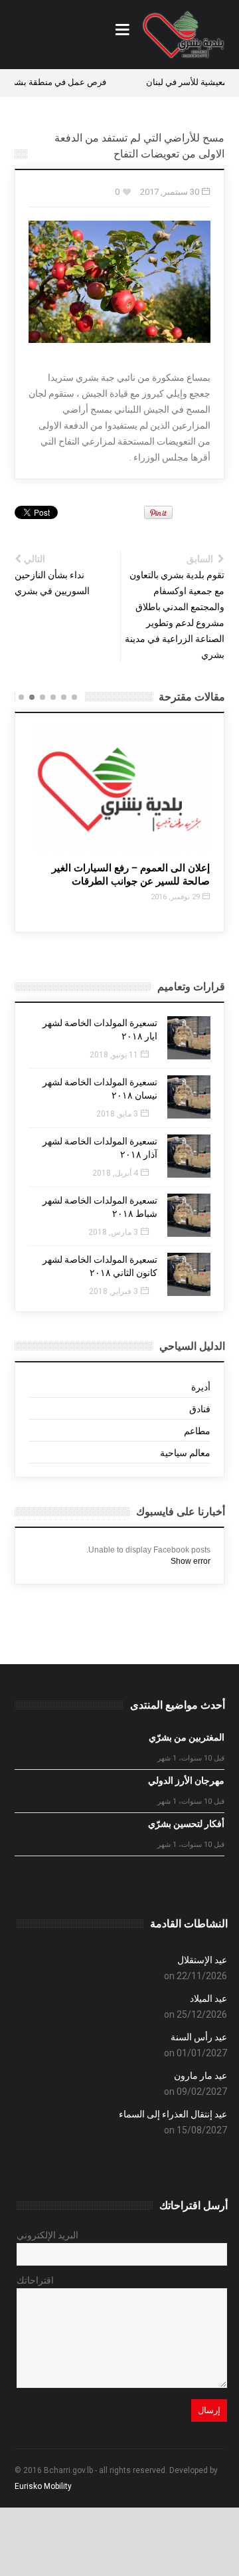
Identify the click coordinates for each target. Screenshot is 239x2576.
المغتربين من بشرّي (187, 1737)
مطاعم (197, 1431)
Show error (191, 1561)
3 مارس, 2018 (113, 1232)
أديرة (201, 1387)
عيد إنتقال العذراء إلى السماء (173, 2114)
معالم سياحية (185, 1453)
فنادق (200, 1409)
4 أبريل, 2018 (115, 1173)
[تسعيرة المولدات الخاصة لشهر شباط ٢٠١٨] (189, 1215)
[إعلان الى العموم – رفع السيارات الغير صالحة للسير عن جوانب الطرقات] (119, 789)
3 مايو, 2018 (117, 1114)
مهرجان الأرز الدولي (186, 1780)
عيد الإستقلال (202, 1960)
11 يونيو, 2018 (114, 1055)
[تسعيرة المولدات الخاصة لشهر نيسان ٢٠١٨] (189, 1097)
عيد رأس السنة (199, 2037)
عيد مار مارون (200, 2076)
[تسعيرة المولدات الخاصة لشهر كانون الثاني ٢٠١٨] (189, 1274)
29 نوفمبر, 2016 (174, 897)
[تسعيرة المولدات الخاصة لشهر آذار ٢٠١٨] (189, 1156)
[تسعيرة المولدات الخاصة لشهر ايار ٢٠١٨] (189, 1038)
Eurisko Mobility (43, 2486)
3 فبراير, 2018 (114, 1291)
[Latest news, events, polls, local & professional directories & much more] (183, 35)
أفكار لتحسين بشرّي (186, 1824)
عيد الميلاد (208, 1998)
